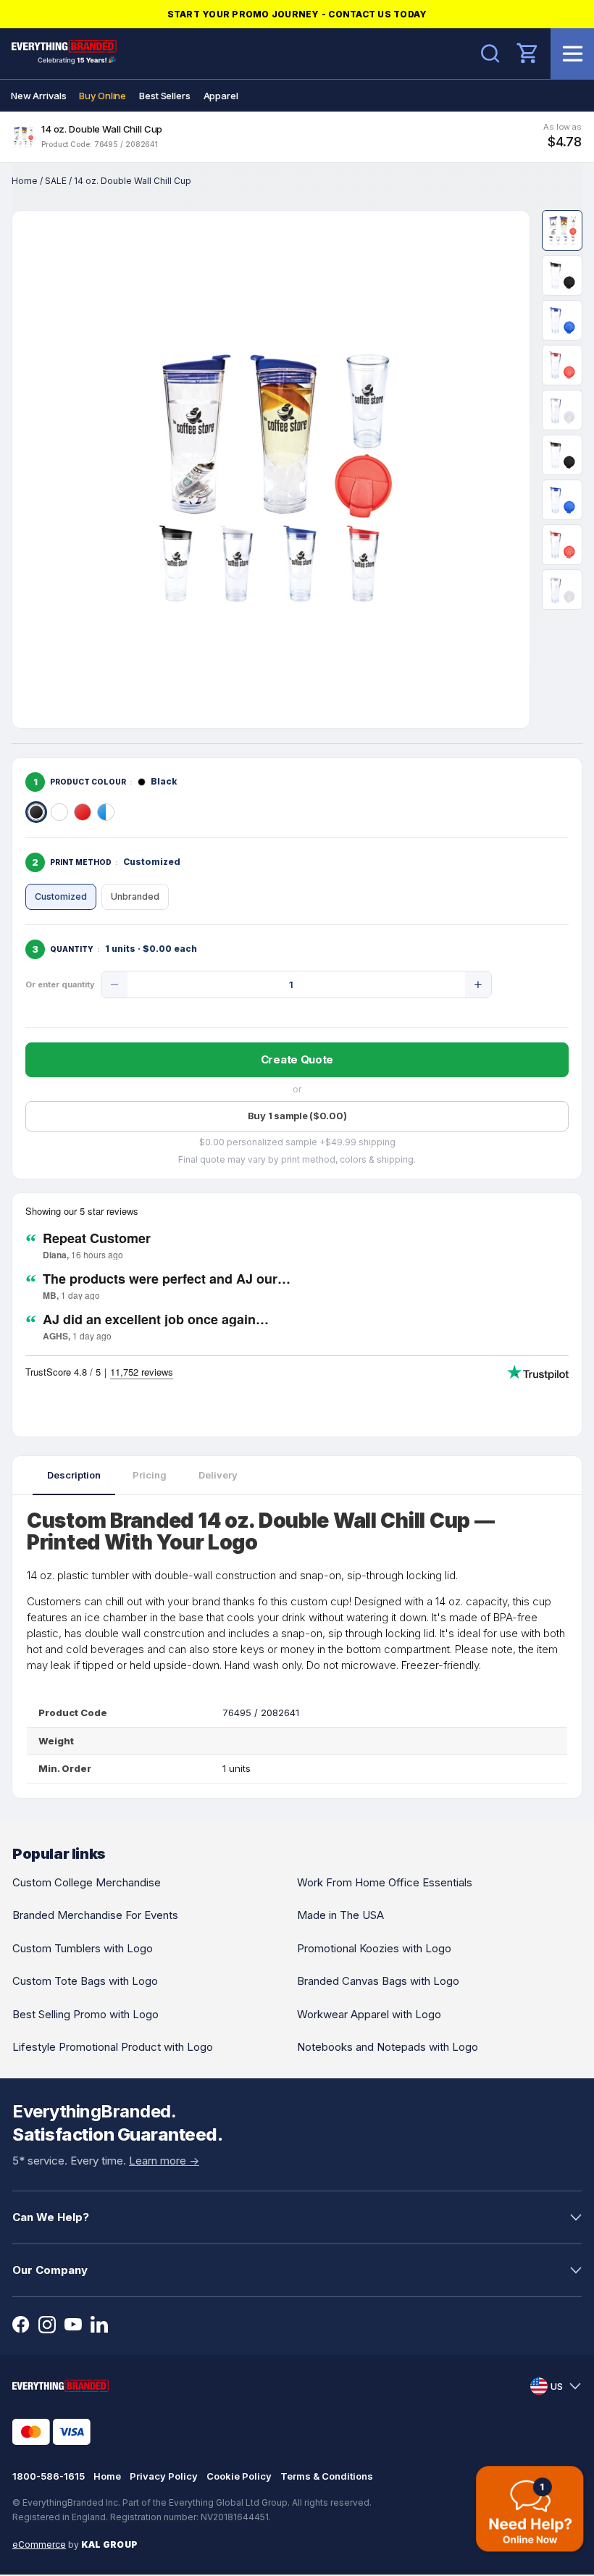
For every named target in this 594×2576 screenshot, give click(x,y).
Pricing (150, 1475)
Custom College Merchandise (87, 1882)
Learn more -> (164, 2161)
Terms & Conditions (327, 2476)
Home (25, 181)
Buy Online (103, 96)
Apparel (221, 96)
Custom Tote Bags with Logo (85, 1981)
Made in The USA (340, 1915)
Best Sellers (164, 96)
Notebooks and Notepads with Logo (388, 2047)
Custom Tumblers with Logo (83, 1948)
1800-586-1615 (49, 2476)
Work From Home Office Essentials (385, 1882)
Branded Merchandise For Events (95, 1915)
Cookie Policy (239, 2476)
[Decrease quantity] (114, 984)
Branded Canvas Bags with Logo (378, 1981)
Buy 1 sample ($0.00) (297, 1116)
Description (74, 1475)
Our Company (50, 2270)
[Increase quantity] (478, 984)
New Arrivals (38, 96)
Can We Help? (51, 2217)
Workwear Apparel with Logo (369, 2014)
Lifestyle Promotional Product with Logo (113, 2047)
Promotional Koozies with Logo (374, 1948)
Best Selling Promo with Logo (85, 2014)
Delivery (218, 1475)
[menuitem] (38, 96)
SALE (56, 181)
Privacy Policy (164, 2476)
